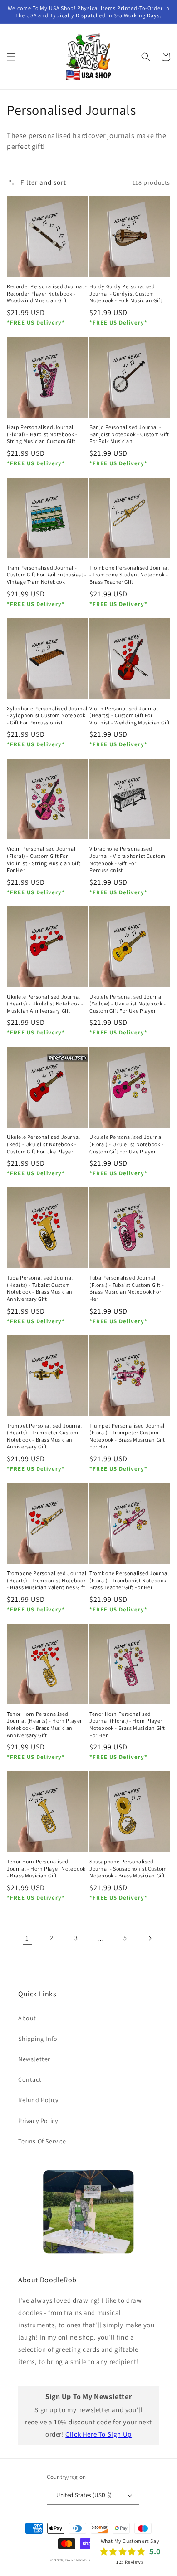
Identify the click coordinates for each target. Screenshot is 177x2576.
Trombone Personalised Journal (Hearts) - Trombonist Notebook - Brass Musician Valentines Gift (47, 1580)
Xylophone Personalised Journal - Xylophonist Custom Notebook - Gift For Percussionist (47, 715)
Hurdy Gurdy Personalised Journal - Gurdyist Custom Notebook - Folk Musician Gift (126, 293)
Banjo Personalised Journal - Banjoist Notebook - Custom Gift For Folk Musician (129, 434)
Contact (30, 2079)
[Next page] (150, 1938)
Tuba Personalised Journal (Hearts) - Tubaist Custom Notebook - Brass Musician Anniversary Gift (40, 1288)
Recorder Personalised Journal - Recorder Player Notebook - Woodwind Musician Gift (47, 293)
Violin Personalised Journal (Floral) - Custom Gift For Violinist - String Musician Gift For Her (44, 859)
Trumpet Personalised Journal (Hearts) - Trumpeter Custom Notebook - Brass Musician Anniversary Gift (44, 1436)
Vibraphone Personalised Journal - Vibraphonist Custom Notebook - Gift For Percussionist (127, 859)
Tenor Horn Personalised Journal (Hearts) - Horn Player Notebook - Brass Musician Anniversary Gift (44, 1724)
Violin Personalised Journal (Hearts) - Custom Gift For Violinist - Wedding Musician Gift (130, 715)
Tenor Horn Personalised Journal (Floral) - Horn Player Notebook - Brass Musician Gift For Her (127, 1724)
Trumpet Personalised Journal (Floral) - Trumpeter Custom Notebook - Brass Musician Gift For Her (127, 1436)
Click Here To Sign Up (98, 2434)
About (27, 2018)
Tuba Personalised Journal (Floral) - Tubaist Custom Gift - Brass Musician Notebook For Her (127, 1288)
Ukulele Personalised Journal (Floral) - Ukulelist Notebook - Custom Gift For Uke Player (127, 1144)
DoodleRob (76, 2560)
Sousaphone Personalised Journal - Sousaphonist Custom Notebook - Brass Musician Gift (128, 1868)
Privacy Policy (38, 2121)
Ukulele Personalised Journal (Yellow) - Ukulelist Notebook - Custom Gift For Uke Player (128, 1004)
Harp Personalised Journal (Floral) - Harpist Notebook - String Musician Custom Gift (42, 434)
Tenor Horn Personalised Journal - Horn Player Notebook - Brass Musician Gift (46, 1868)
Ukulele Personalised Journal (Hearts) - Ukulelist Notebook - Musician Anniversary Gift (45, 1004)
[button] (11, 57)
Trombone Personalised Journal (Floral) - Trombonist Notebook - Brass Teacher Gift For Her (130, 1580)
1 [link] (27, 1938)
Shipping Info (38, 2039)
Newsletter (34, 2059)
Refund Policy (38, 2100)
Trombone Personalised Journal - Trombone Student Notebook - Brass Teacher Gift (129, 575)
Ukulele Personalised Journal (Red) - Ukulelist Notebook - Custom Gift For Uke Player (44, 1144)
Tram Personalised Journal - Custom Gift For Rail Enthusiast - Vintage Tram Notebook (47, 575)
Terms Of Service (42, 2141)
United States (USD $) (84, 2495)
